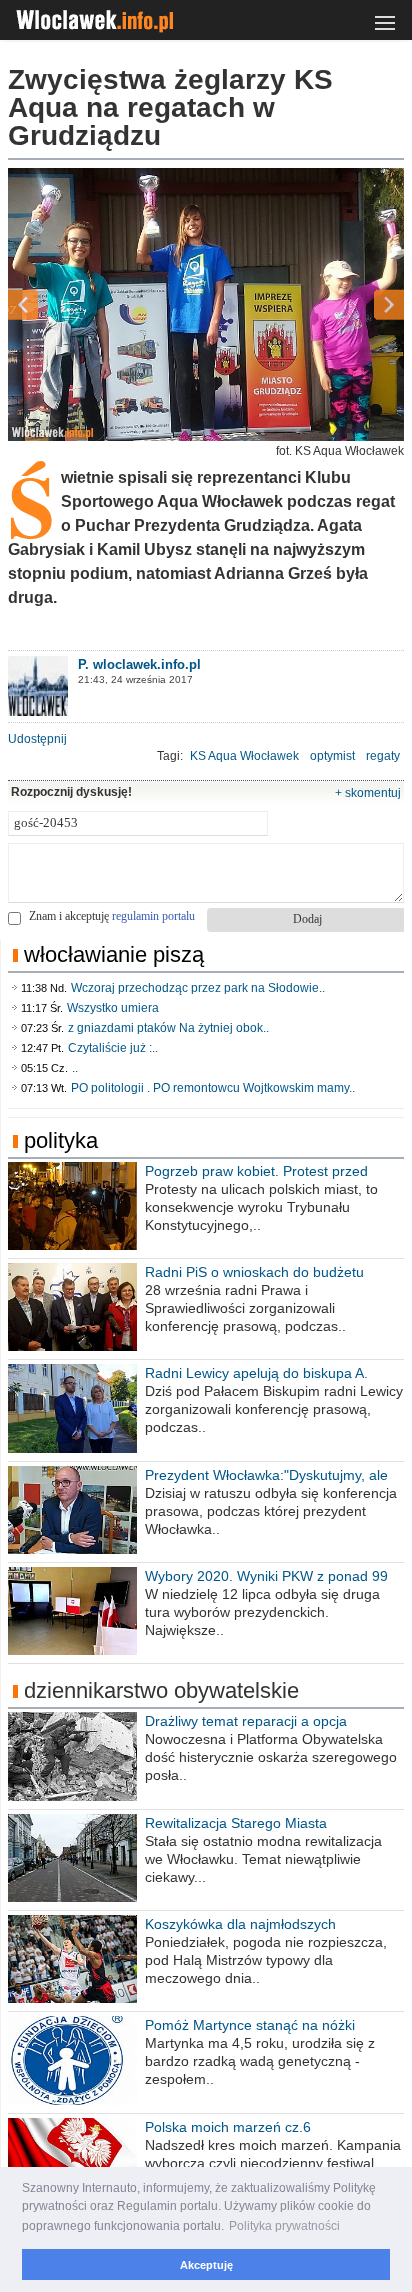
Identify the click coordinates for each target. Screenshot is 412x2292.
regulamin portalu (153, 916)
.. (75, 1068)
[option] (206, 304)
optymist (332, 756)
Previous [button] (58, 304)
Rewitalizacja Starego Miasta (236, 1823)
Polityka (61, 1140)
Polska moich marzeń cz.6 (228, 2127)
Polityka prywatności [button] (284, 2226)
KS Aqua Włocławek (244, 756)
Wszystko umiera (113, 1008)
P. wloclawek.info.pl (139, 664)
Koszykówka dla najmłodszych (240, 1924)
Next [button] (354, 304)
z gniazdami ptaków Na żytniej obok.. (168, 1028)
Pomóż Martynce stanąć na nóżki (250, 2025)
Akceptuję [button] (206, 2265)
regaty (383, 756)
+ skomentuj (368, 793)
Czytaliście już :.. (113, 1048)
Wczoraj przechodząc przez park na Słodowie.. (198, 988)
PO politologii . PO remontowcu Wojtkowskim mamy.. (213, 1088)
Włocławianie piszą (114, 954)
